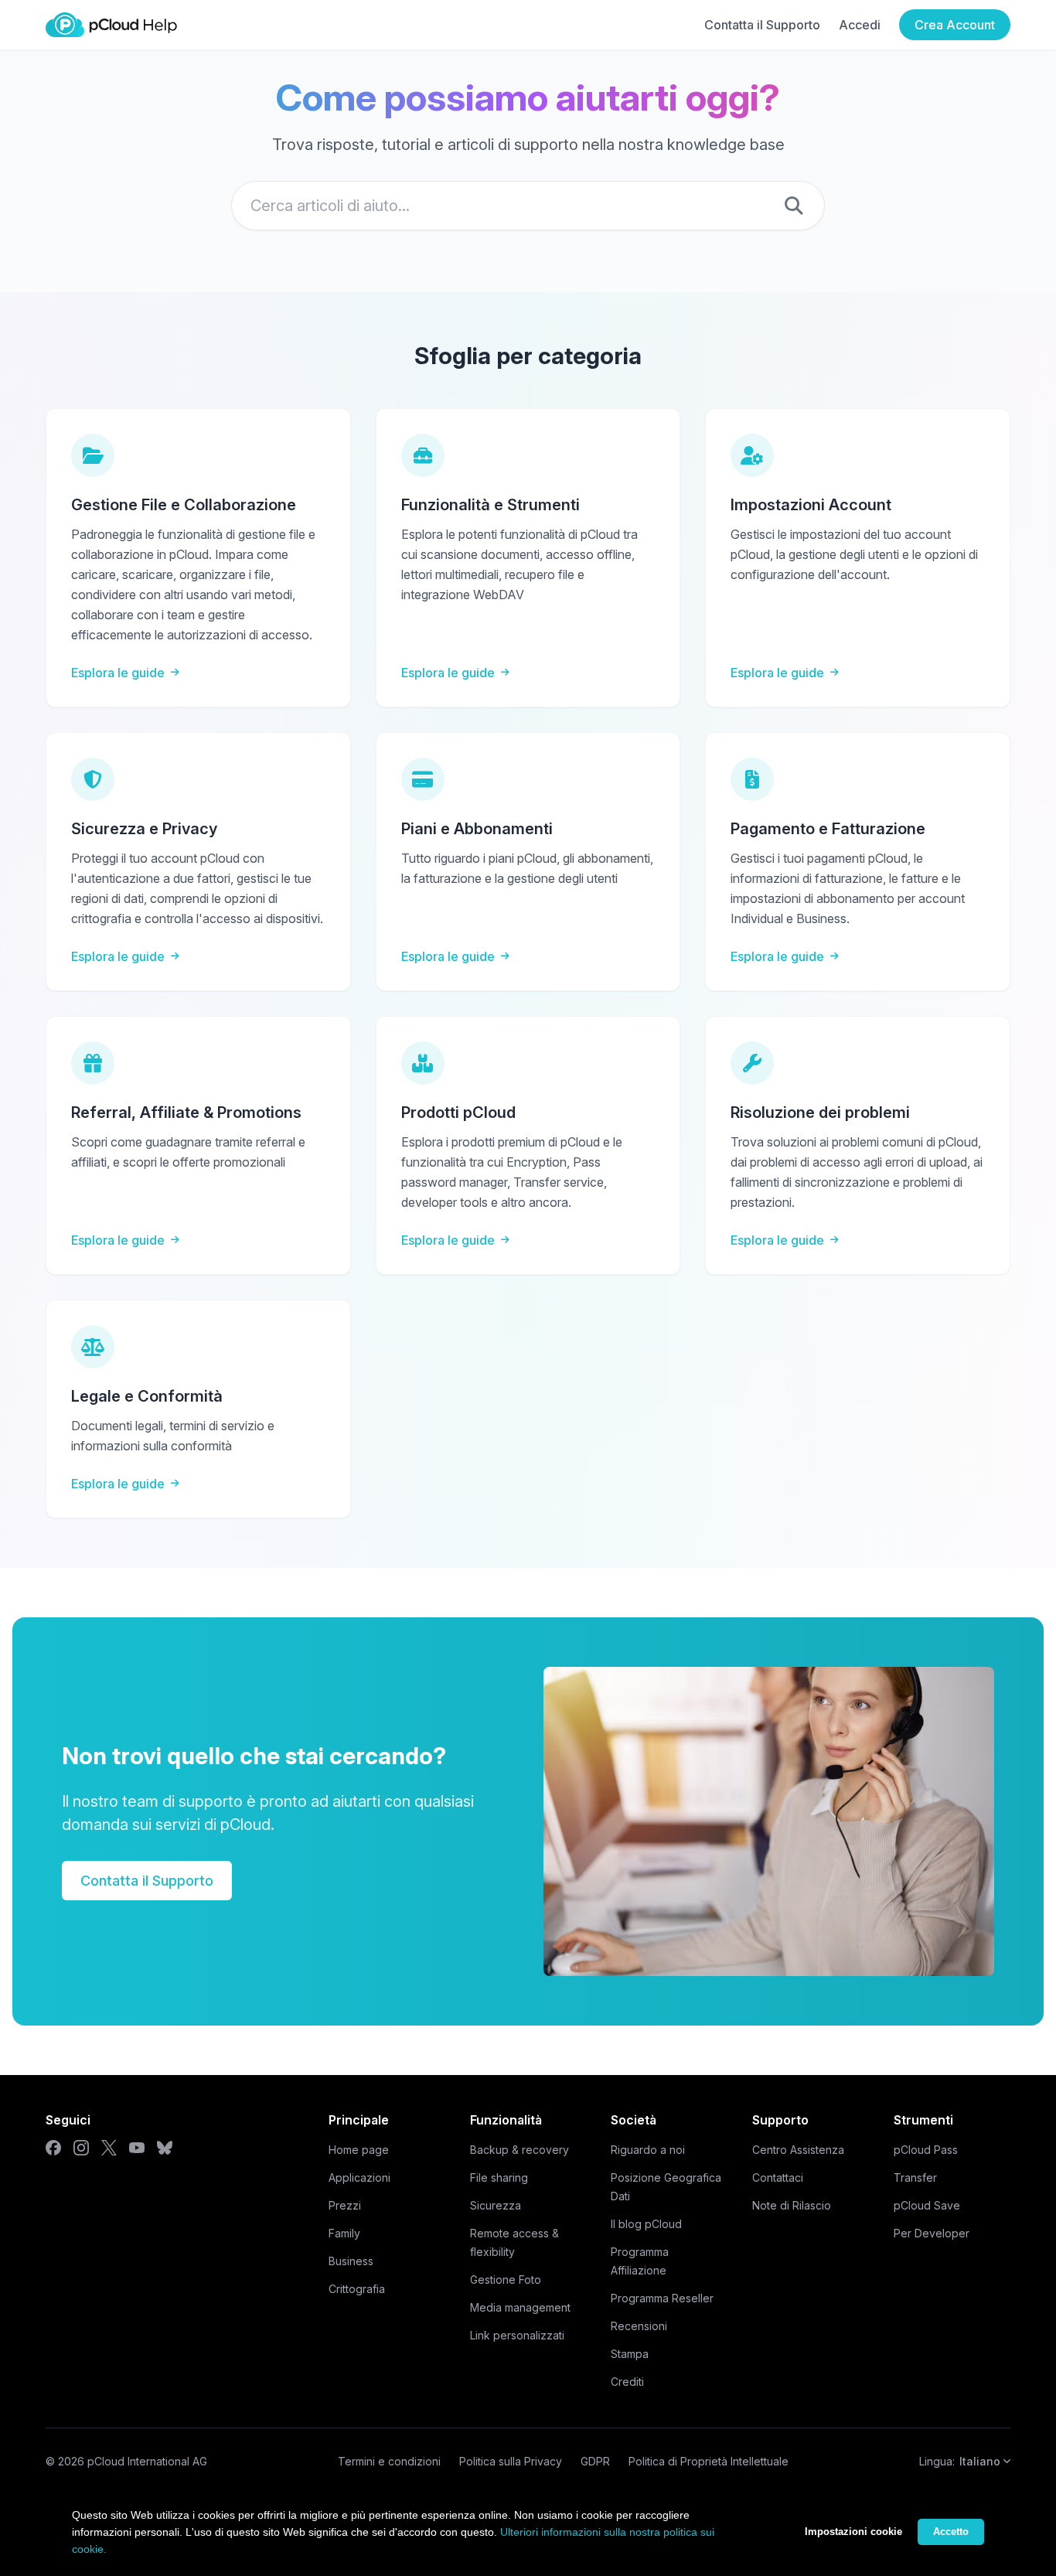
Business (351, 2261)
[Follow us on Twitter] (109, 2148)
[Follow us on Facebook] (53, 2148)
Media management (520, 2307)
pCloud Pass (926, 2150)
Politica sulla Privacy (511, 2461)
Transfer (915, 2177)
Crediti (627, 2382)
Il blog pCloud (646, 2224)
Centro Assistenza (798, 2150)
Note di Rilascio (792, 2205)
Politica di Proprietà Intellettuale (709, 2461)
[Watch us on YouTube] (137, 2148)
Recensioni (639, 2326)
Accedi (860, 25)
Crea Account (955, 25)
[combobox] (528, 206)
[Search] (794, 206)
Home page (359, 2150)
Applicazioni (359, 2177)
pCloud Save (927, 2205)
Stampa (630, 2354)
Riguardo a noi (648, 2150)
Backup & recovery (519, 2150)
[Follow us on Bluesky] (165, 2148)
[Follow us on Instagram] (81, 2148)
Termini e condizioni (389, 2461)
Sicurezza (496, 2205)
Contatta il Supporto (762, 25)
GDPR (595, 2461)
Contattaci (778, 2177)
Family (344, 2233)
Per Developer (932, 2233)
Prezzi (345, 2205)
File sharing (499, 2177)
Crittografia (357, 2289)
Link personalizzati (517, 2335)
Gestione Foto (506, 2280)
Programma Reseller (662, 2298)
